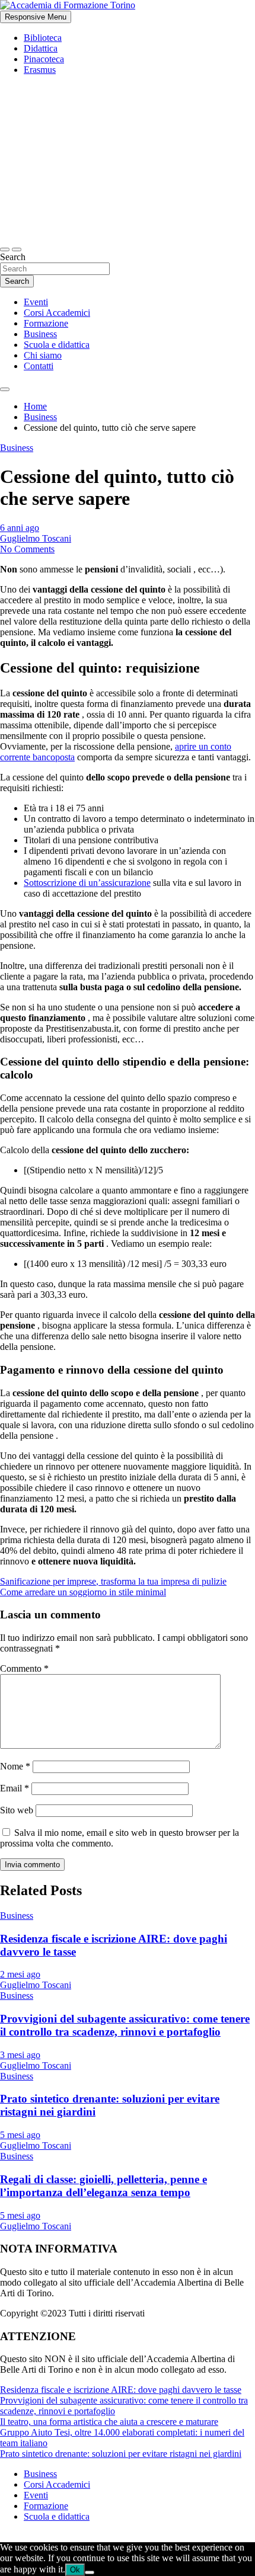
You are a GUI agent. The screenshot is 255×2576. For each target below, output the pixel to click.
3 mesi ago (20, 2055)
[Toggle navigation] (5, 249)
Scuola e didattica (57, 345)
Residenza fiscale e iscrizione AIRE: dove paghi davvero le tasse (121, 2390)
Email (15, 1788)
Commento (24, 1668)
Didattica (41, 48)
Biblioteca (43, 38)
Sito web (17, 1810)
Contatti (39, 366)
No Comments (27, 549)
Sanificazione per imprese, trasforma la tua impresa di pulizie (113, 1581)
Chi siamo (43, 355)
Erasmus (40, 70)
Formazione (46, 323)
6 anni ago (20, 528)
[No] (90, 2572)
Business (40, 334)
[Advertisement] (128, 160)
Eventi (36, 302)
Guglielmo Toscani (36, 538)
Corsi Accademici (57, 313)
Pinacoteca (44, 59)
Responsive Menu (36, 17)
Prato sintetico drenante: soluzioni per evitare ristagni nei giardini (121, 2454)
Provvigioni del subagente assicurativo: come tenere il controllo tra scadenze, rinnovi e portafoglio (125, 2025)
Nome (15, 1766)
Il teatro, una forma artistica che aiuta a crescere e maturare (109, 2422)
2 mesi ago (20, 1974)
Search (13, 257)
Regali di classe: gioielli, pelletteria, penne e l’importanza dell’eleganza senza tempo (103, 2186)
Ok (75, 2570)
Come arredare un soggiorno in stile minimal (83, 1592)
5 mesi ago (20, 2135)
